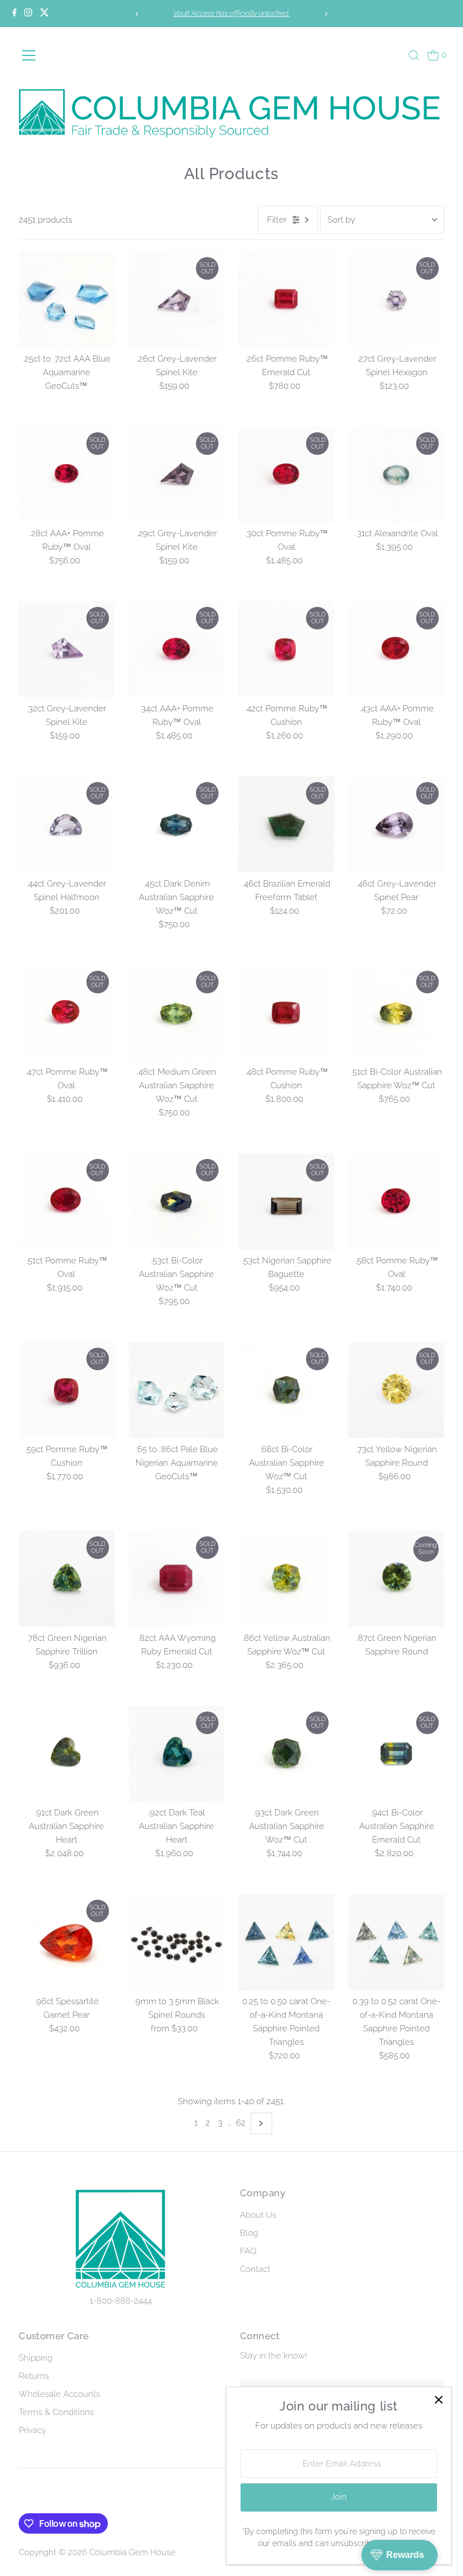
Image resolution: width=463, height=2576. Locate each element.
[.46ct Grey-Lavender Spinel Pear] (396, 824)
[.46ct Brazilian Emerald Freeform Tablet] (286, 824)
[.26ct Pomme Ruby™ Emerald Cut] (286, 299)
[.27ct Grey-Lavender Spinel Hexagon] (396, 299)
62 (241, 2123)
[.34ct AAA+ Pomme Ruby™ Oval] (177, 649)
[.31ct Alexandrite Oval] (396, 475)
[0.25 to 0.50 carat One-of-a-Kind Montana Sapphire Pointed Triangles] (286, 1942)
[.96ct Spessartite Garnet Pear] (67, 1942)
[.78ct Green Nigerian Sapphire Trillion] (67, 1579)
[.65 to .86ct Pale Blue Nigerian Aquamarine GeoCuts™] (177, 1390)
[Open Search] (414, 55)
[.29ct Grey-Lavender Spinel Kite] (177, 475)
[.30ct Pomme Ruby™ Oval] (286, 475)
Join (339, 2497)
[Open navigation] (48, 55)
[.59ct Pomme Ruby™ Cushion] (67, 1390)
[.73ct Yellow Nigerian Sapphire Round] (396, 1390)
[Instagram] (28, 14)
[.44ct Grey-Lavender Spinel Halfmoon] (67, 824)
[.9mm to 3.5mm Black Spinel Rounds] (177, 1942)
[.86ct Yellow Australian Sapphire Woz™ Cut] (286, 1579)
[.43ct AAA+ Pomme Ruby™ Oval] (396, 649)
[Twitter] (45, 14)
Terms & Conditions (56, 2412)
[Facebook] (15, 14)
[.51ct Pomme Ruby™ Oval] (67, 1201)
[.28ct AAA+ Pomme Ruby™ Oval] (67, 475)
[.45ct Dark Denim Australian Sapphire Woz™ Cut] (177, 824)
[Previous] (137, 14)
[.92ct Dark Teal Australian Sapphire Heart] (177, 1754)
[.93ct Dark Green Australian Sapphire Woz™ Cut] (286, 1754)
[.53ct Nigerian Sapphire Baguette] (286, 1201)
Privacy (32, 2430)
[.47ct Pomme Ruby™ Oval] (67, 1013)
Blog (249, 2233)
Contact (255, 2269)
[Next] (326, 14)
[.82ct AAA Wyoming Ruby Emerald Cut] (177, 1579)
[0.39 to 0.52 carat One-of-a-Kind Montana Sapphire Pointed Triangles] (396, 1942)
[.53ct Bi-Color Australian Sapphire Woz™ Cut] (177, 1201)
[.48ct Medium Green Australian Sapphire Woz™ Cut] (177, 1013)
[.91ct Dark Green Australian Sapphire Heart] (67, 1754)
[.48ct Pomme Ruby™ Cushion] (286, 1013)
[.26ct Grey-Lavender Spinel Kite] (177, 299)
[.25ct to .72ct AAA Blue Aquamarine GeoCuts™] (67, 299)
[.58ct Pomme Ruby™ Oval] (396, 1201)
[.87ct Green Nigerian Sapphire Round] (396, 1579)
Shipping (36, 2358)
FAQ (248, 2251)
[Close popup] (438, 2400)
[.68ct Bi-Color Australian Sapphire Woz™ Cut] (286, 1390)
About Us (258, 2215)
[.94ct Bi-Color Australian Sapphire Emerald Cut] (396, 1754)
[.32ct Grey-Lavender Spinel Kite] (67, 649)
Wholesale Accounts (59, 2394)
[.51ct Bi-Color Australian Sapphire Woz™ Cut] (396, 1013)
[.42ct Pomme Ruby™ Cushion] (286, 649)
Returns (34, 2376)
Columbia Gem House (132, 2552)
